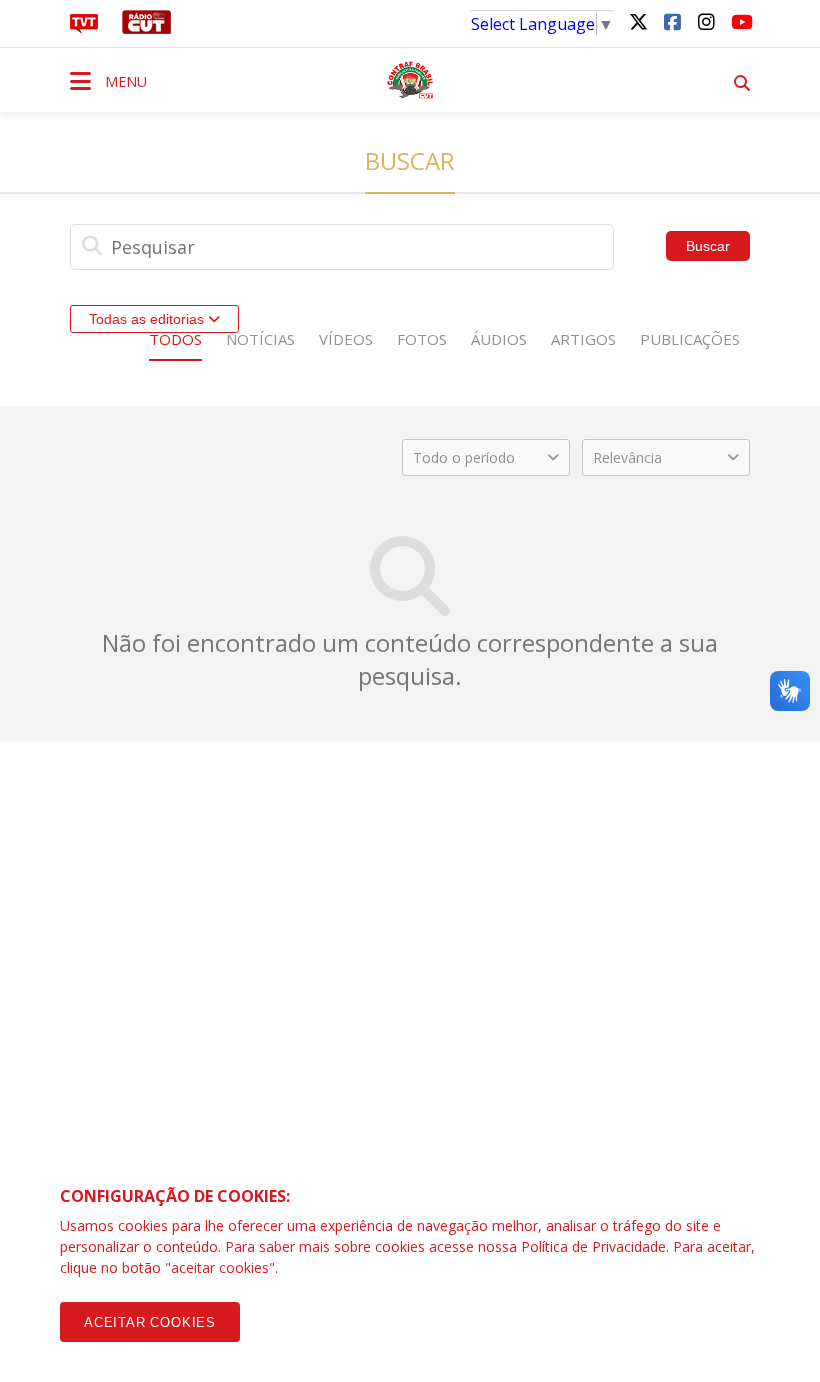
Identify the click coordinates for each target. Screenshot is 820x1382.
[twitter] (638, 21)
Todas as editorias (148, 319)
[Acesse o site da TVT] (84, 28)
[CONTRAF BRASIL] (410, 80)
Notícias (260, 339)
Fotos (422, 339)
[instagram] (706, 21)
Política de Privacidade (593, 1246)
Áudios (499, 339)
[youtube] (740, 21)
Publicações (690, 339)
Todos (175, 339)
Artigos (583, 339)
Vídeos (346, 339)
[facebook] (672, 21)
